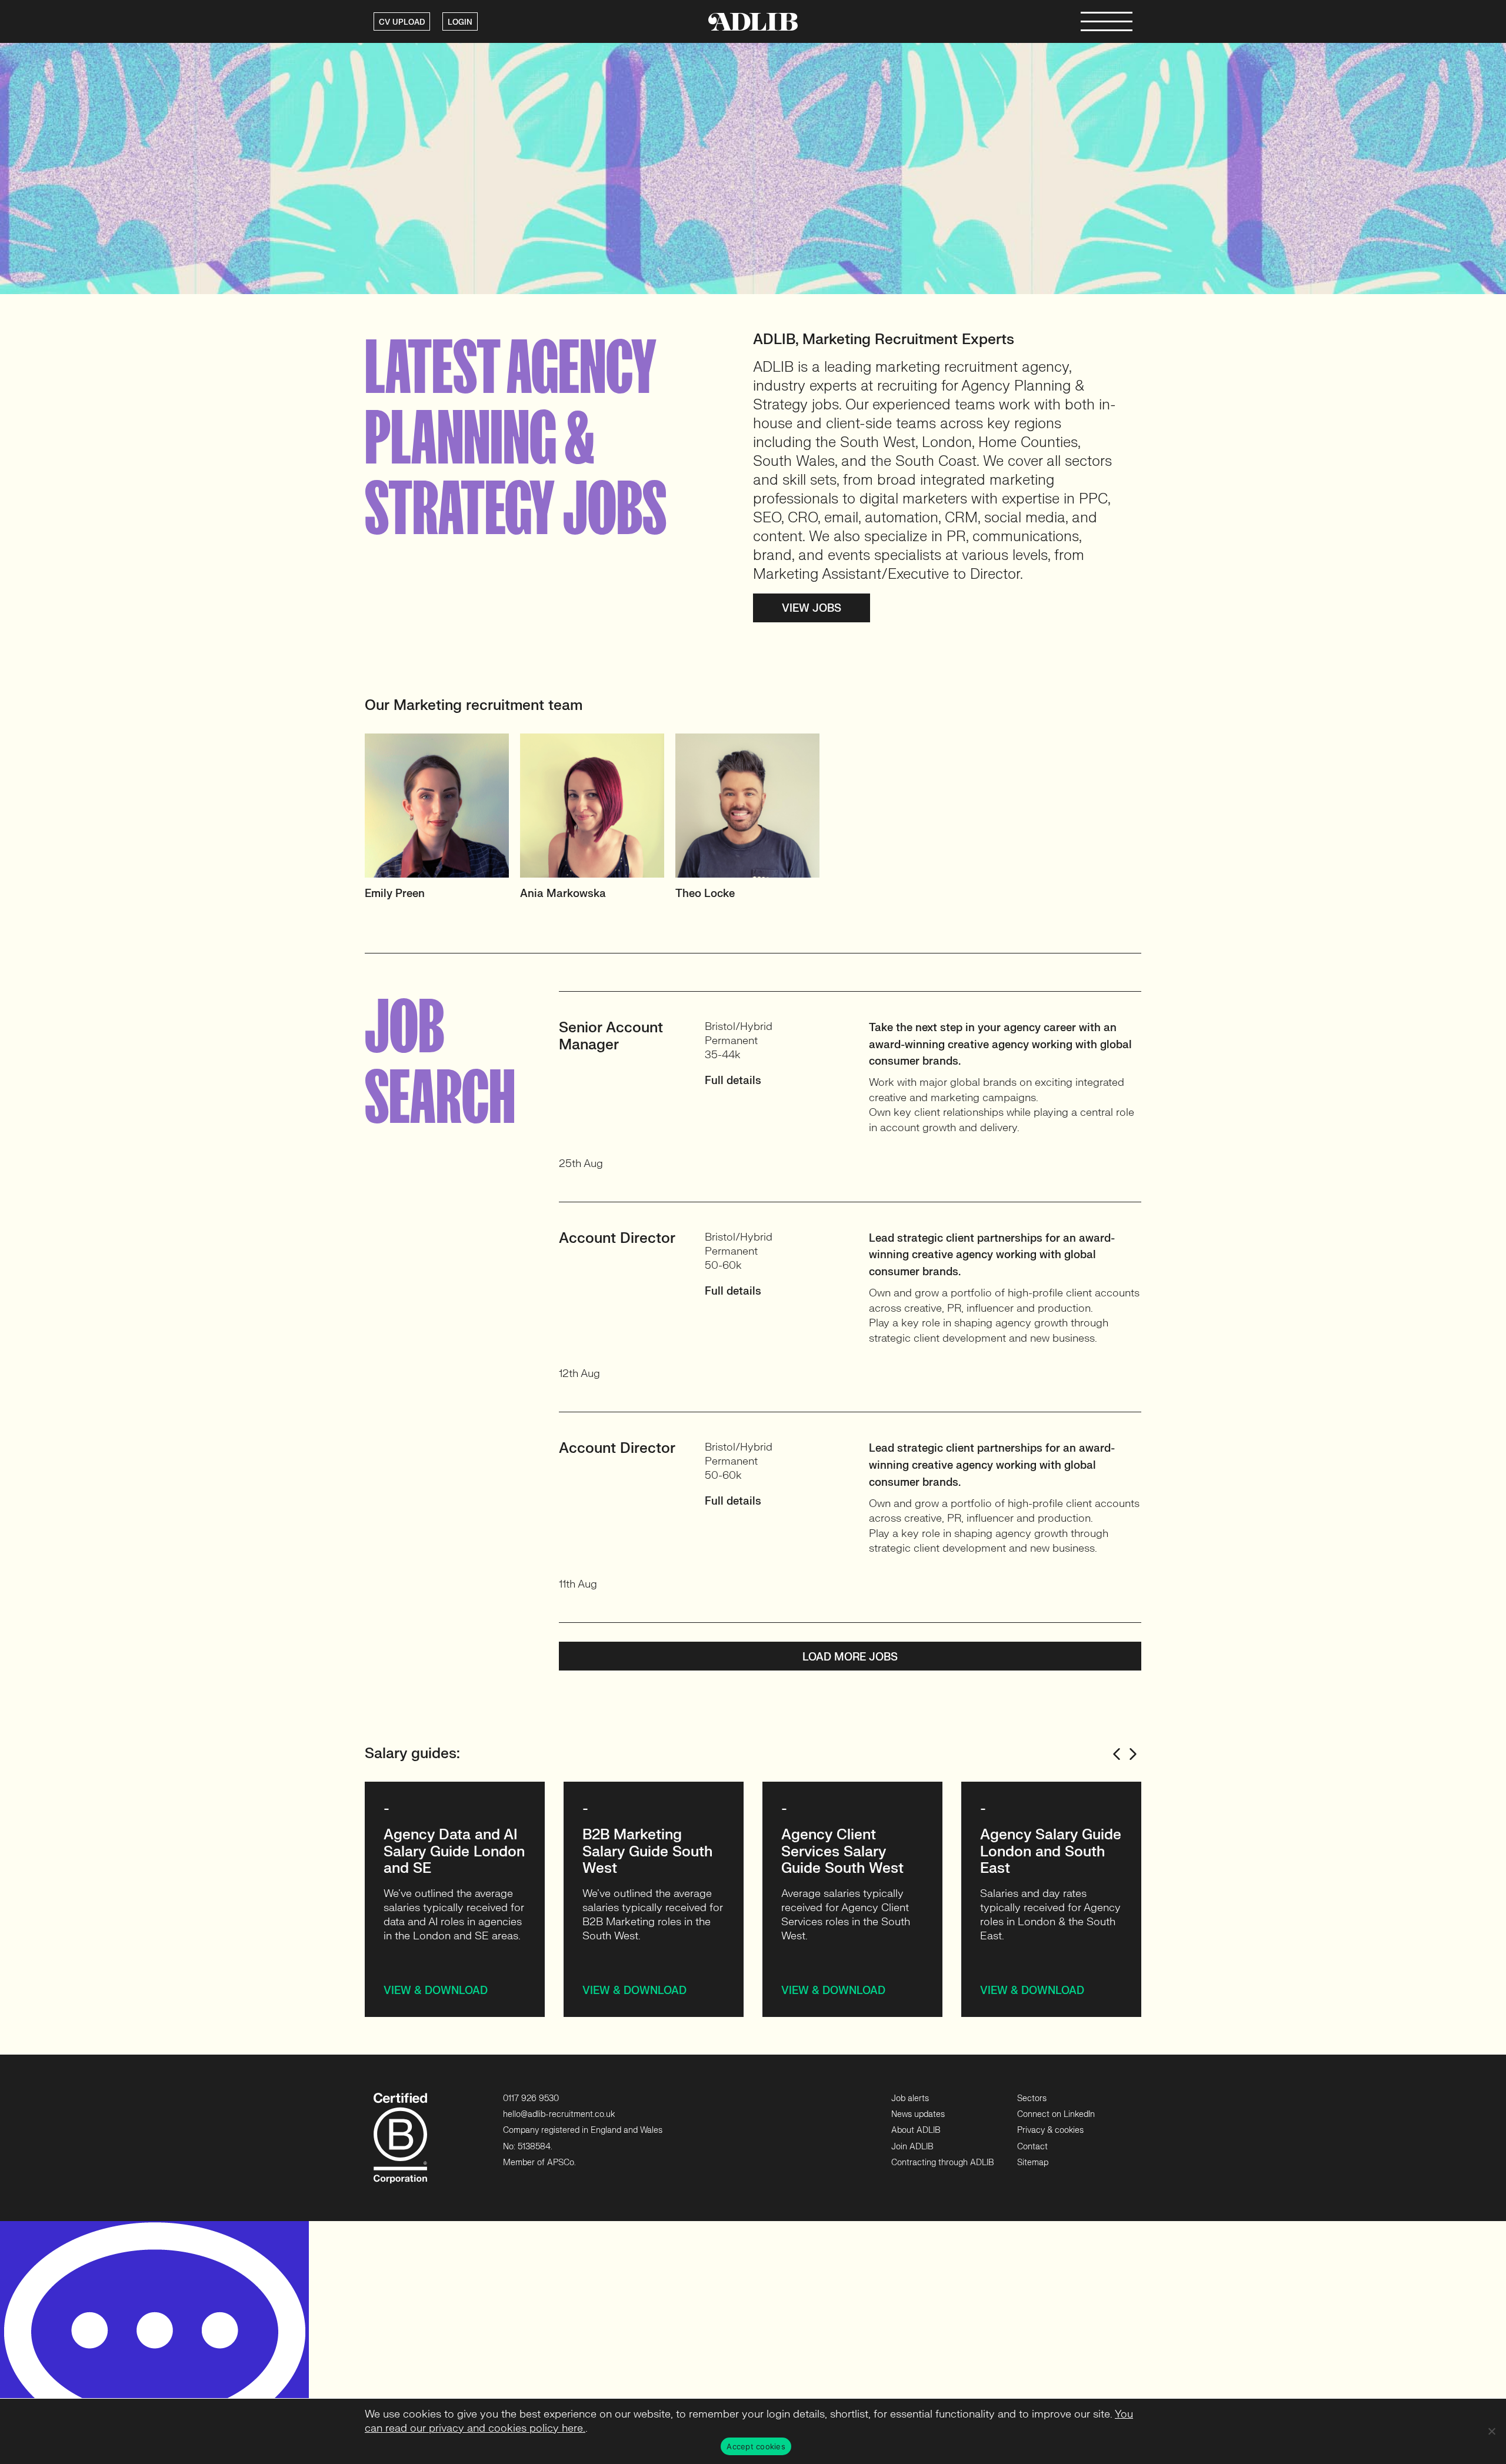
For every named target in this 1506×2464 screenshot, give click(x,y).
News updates (918, 2114)
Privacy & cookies (1050, 2130)
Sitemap (1033, 2163)
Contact (1032, 2147)
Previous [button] (1117, 1754)
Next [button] (1133, 1754)
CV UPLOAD (402, 22)
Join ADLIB (912, 2147)
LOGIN (460, 22)
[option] (442, 822)
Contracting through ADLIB (942, 2163)
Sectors (1032, 2098)
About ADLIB (916, 2130)
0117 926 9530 (531, 2098)
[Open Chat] (154, 2343)
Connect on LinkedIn (1056, 2114)
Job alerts (910, 2098)
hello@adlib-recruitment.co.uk (559, 2114)
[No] (1491, 2431)
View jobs (812, 609)
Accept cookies (756, 2446)
